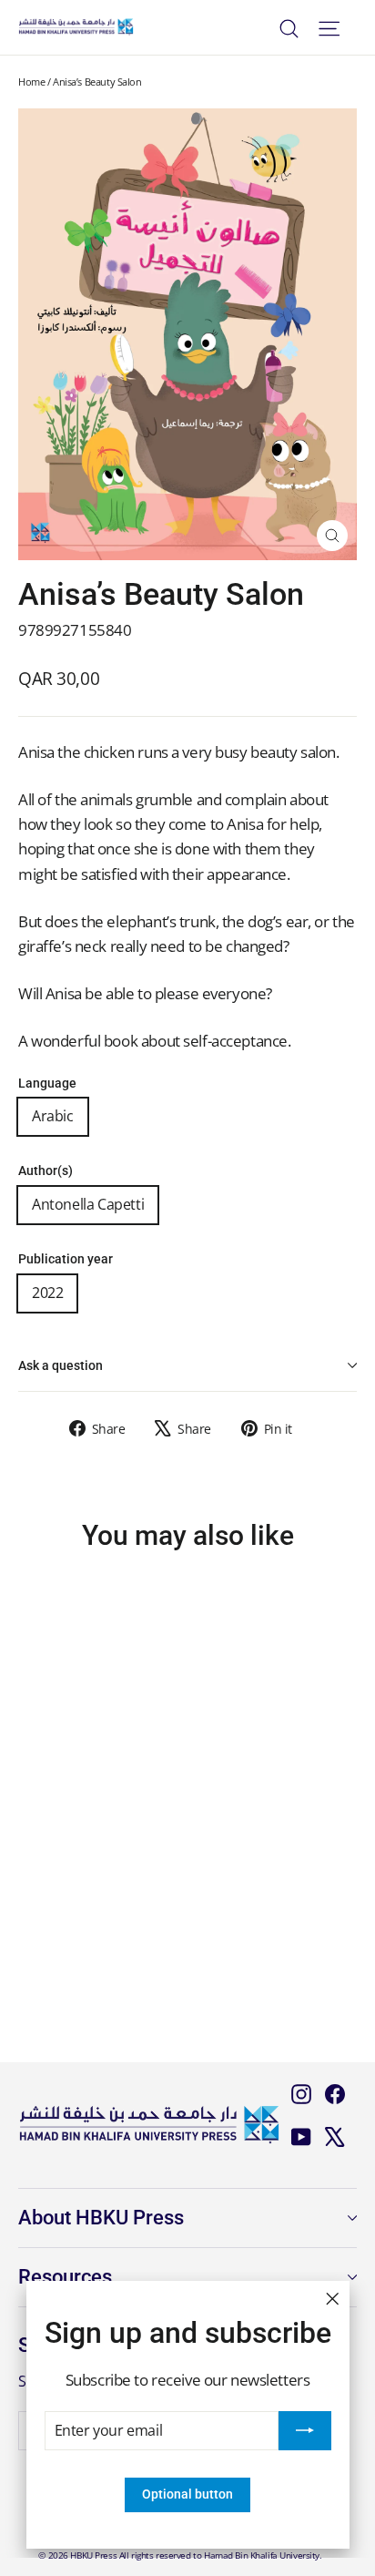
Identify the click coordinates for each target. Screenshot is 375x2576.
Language (47, 1084)
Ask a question (61, 1365)
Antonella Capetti (88, 1204)
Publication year (66, 1259)
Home (31, 82)
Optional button (187, 2494)
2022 (47, 1293)
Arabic (53, 1116)
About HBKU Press (101, 2218)
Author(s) (46, 1171)
